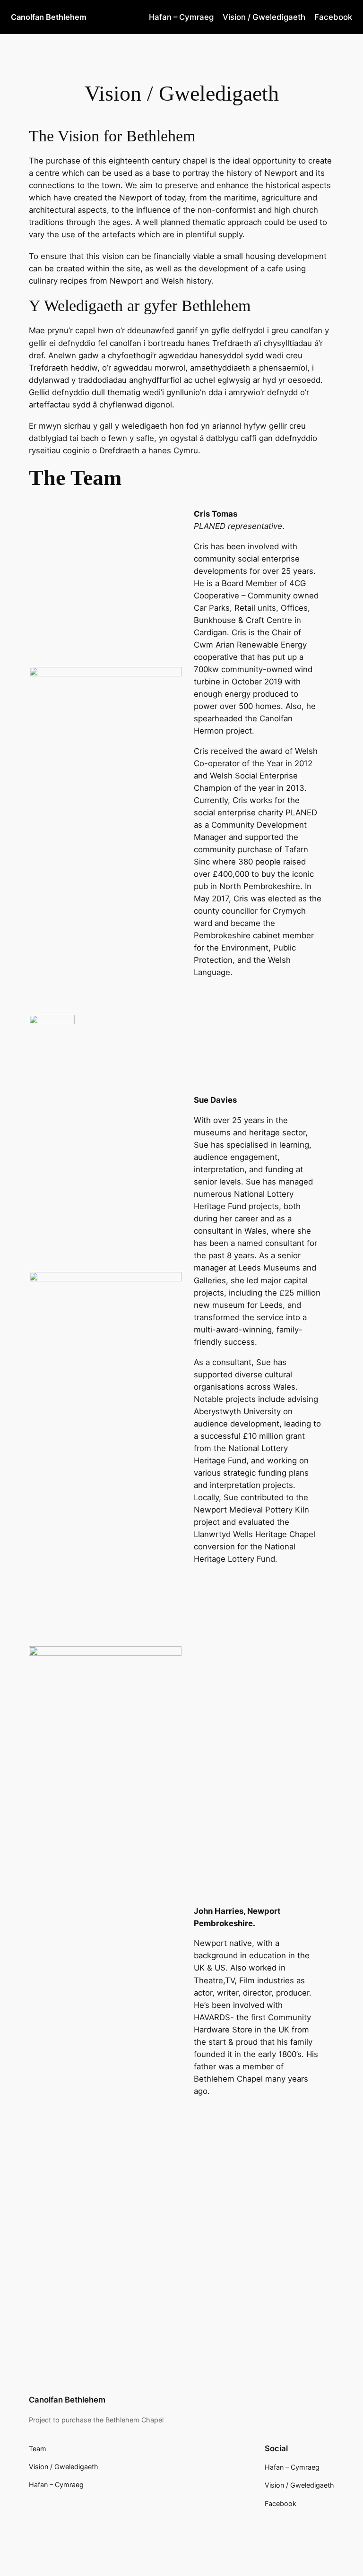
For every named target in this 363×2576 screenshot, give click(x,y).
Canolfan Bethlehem (49, 17)
